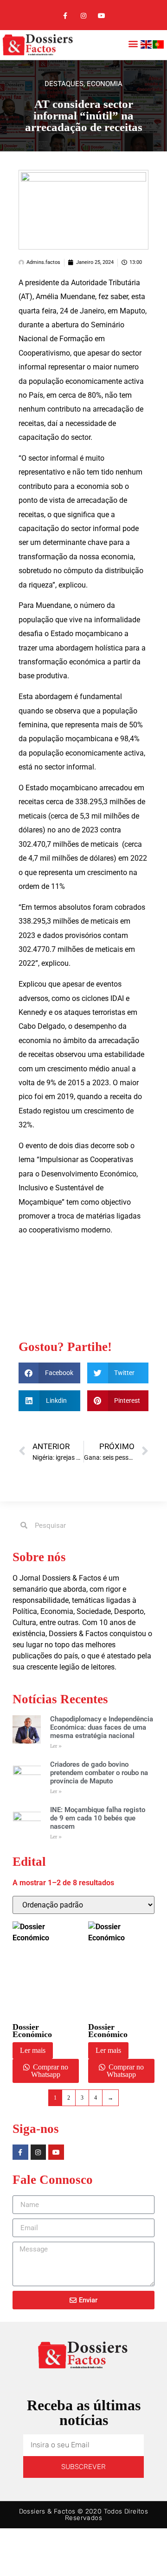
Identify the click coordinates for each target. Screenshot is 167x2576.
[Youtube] (102, 16)
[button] (133, 44)
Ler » (56, 1746)
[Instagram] (83, 16)
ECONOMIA (105, 84)
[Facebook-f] (65, 16)
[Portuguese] (159, 46)
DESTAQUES (64, 84)
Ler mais (33, 2050)
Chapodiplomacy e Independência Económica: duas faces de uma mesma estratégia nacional (102, 1727)
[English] (147, 46)
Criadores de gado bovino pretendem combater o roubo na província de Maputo (99, 1773)
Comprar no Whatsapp (50, 2071)
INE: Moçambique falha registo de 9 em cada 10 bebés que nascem (98, 1818)
